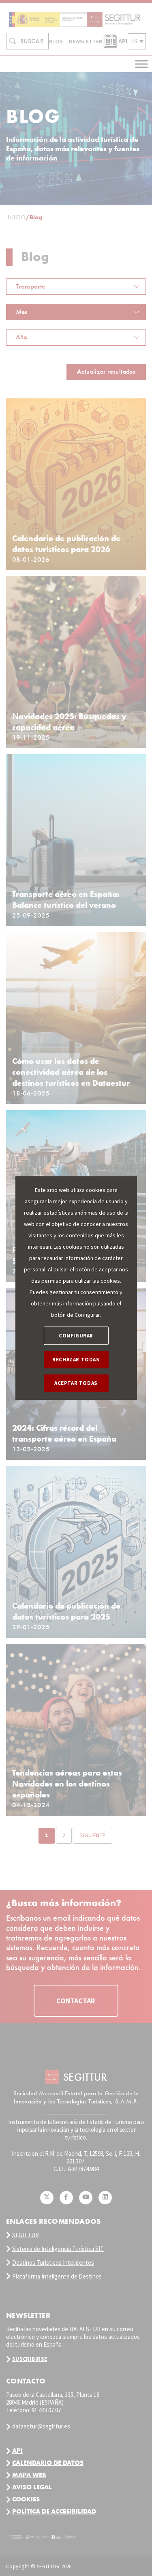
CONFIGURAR (76, 1336)
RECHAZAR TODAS (76, 1360)
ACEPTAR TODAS (76, 1383)
